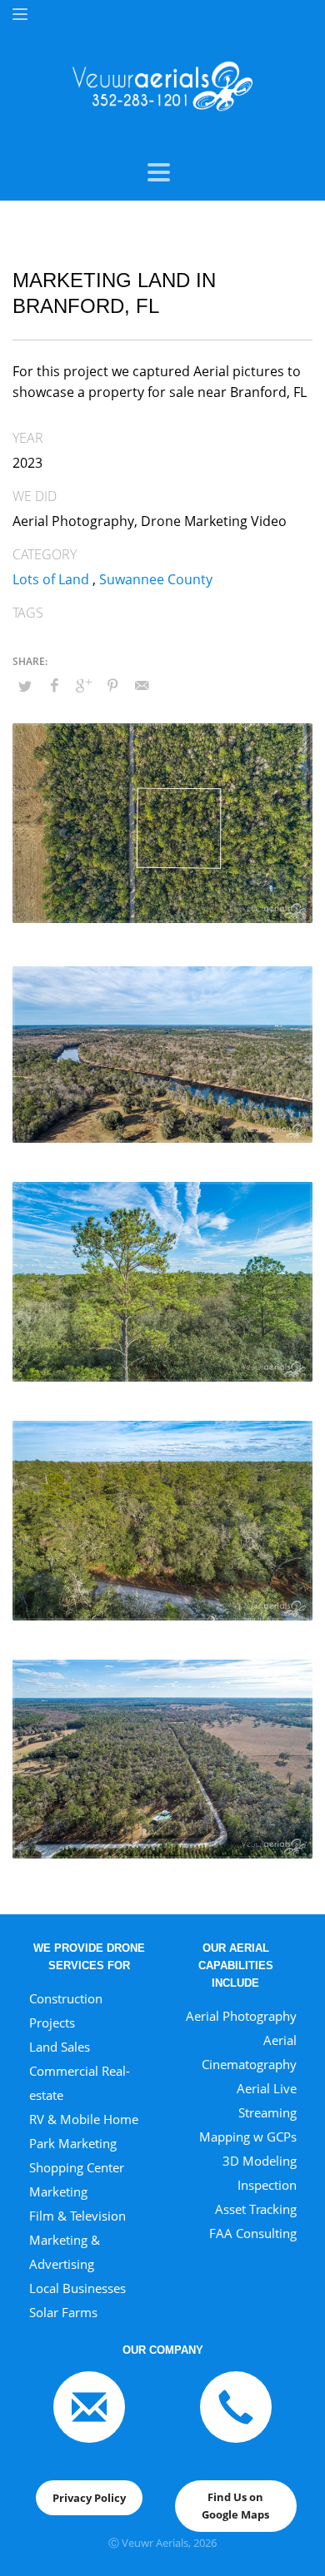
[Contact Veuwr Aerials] (89, 2406)
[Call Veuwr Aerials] (236, 2406)
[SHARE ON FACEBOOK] (54, 685)
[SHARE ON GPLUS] (83, 685)
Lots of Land (51, 579)
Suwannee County (156, 579)
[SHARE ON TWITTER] (25, 686)
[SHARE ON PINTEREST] (112, 685)
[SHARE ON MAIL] (142, 685)
